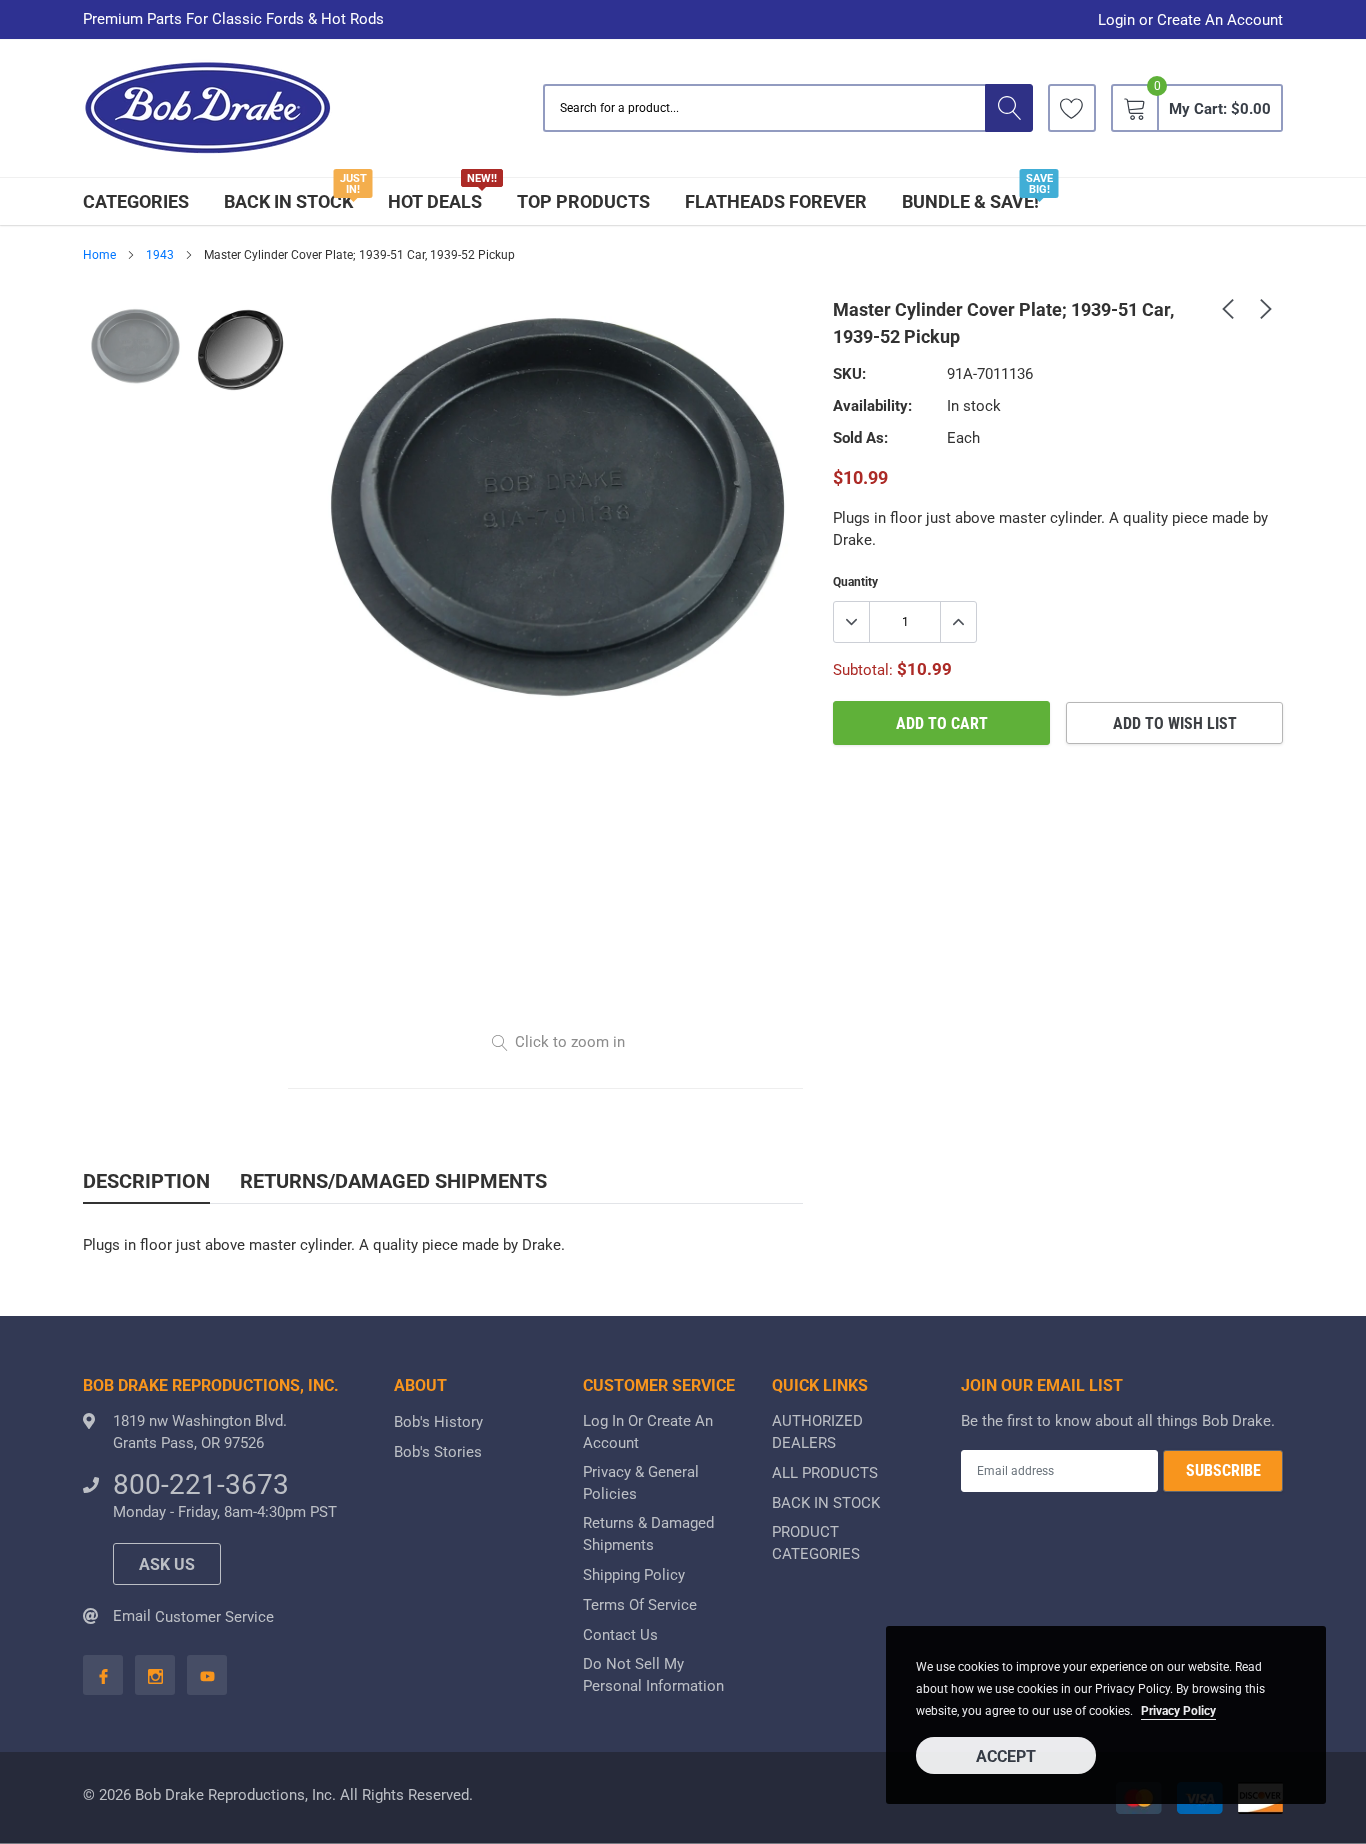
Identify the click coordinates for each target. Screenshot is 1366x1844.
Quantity (855, 582)
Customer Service (214, 1617)
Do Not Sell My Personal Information (653, 1675)
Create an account (1220, 20)
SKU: (849, 374)
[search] (1009, 108)
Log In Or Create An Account (648, 1432)
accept (1006, 1756)
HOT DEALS (435, 201)
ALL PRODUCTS (825, 1473)
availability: (872, 406)
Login (1116, 20)
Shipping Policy (634, 1575)
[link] (1072, 108)
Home (99, 255)
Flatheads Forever (776, 201)
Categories (136, 201)
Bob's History (438, 1422)
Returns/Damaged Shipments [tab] (393, 1181)
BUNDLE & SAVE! (970, 201)
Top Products (583, 201)
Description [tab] (146, 1181)
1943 (160, 255)
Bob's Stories (438, 1452)
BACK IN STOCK (288, 201)
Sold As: (860, 438)
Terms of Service (640, 1605)
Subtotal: (863, 670)
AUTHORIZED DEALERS (817, 1432)
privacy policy (1178, 1711)
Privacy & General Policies (641, 1483)
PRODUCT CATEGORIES (816, 1543)
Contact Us (620, 1635)
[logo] (208, 108)
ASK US (167, 1564)
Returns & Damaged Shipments (648, 1534)
